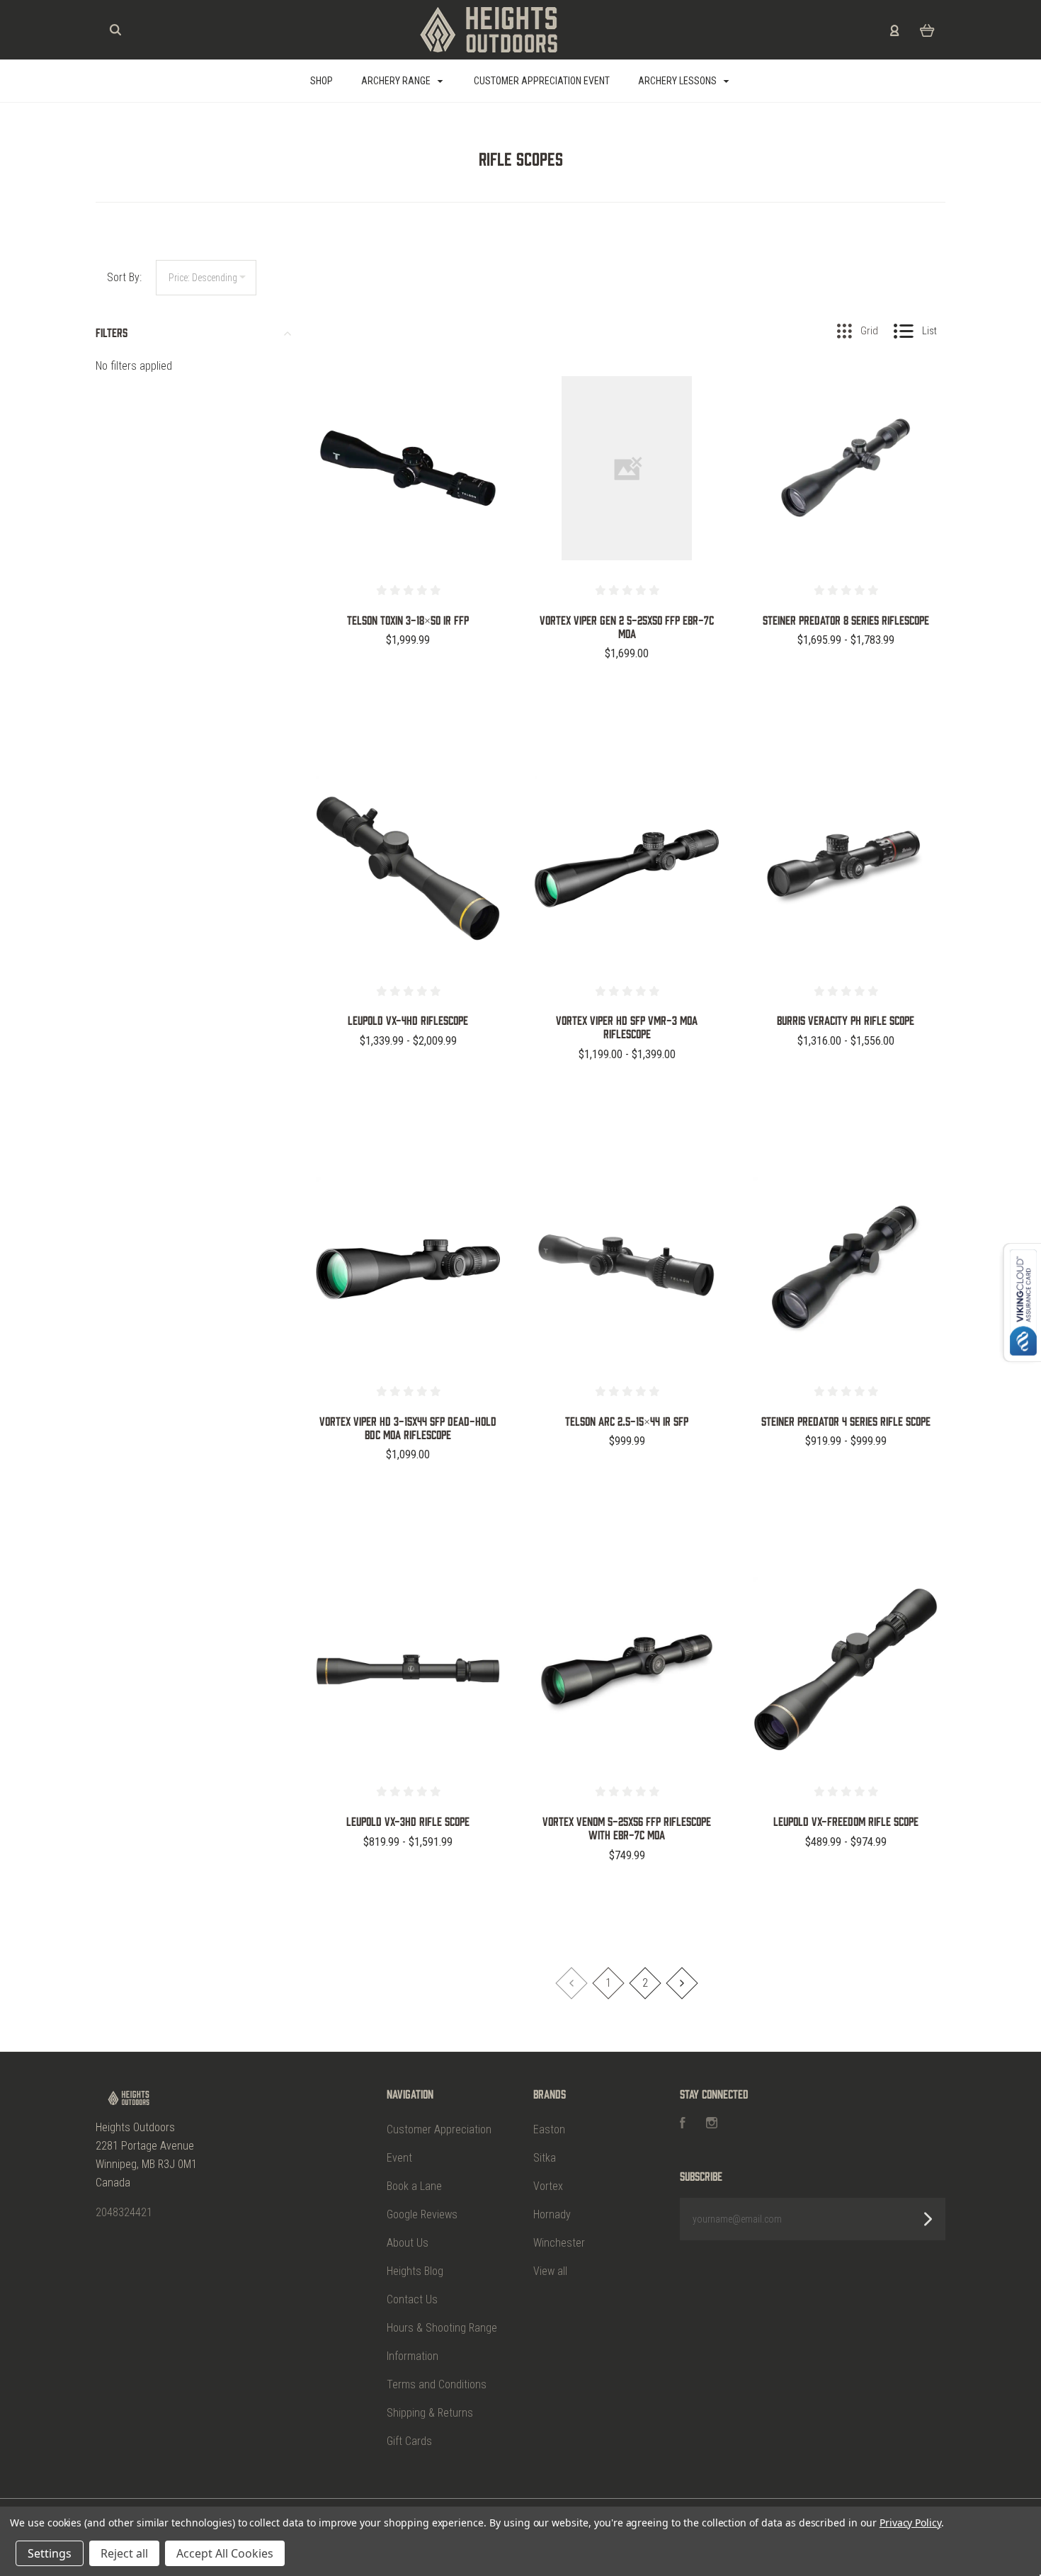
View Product (408, 498)
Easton (549, 2129)
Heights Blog (415, 2271)
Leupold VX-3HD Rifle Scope (408, 1821)
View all (550, 2271)
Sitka (545, 2158)
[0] (927, 30)
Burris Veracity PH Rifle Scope (846, 1020)
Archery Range (397, 81)
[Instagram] (712, 2124)
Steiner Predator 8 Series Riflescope (846, 620)
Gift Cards (409, 2441)
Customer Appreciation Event (542, 81)
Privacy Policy (910, 2523)
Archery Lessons (678, 81)
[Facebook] (683, 2124)
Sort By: (124, 277)
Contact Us (412, 2299)
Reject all (124, 2553)
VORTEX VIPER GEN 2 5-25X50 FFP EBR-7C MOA (627, 626)
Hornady (552, 2214)
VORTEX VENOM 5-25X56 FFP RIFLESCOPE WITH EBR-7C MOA (627, 1828)
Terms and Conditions (437, 2384)
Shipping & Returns (430, 2413)
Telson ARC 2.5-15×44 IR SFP (627, 1421)
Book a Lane (414, 2186)
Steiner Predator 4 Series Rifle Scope (846, 1421)
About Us (408, 2243)
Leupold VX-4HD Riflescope (408, 1020)
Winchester (559, 2243)
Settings (50, 2553)
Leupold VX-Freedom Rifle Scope (846, 1821)
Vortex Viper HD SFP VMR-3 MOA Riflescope (627, 1027)
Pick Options (408, 678)
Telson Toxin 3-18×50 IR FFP (408, 620)
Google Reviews (422, 2214)
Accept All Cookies (225, 2553)
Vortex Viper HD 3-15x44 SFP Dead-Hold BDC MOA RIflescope (408, 1428)
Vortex (548, 2186)
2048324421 (124, 2212)
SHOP (322, 81)
